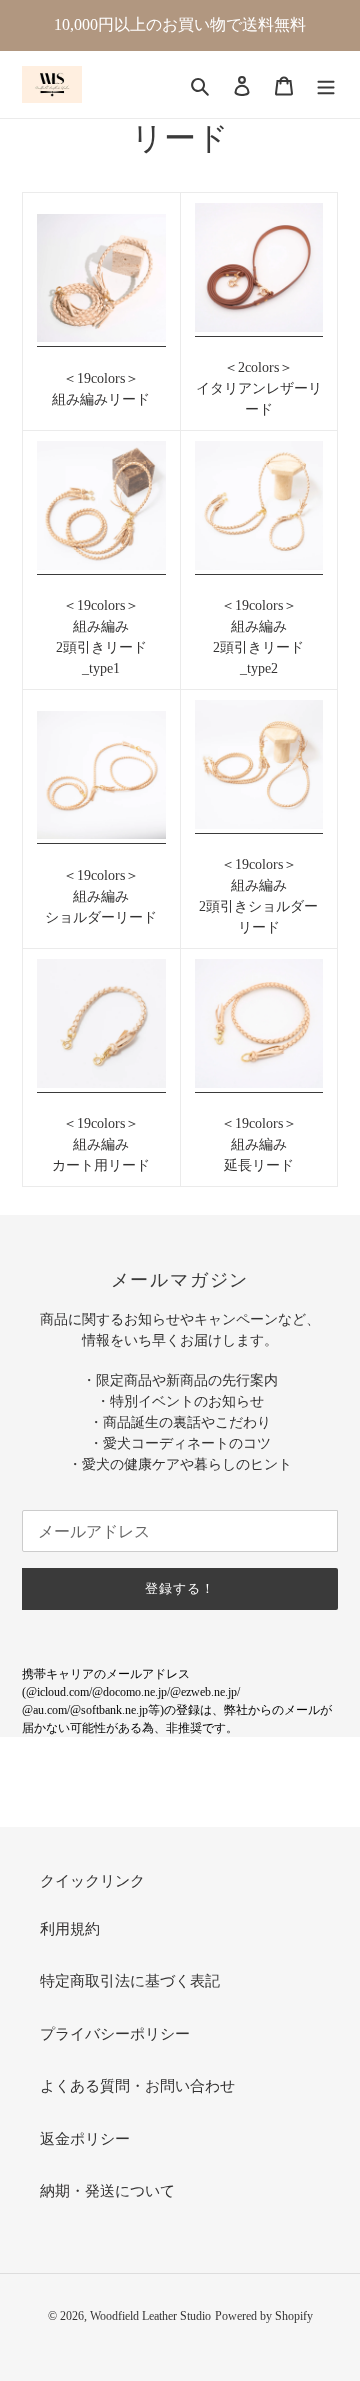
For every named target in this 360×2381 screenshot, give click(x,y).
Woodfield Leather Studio (150, 2316)
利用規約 (70, 1929)
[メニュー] (326, 84)
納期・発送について (107, 2191)
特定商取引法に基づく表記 (130, 1981)
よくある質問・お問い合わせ (137, 2086)
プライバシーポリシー (115, 2034)
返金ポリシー (85, 2139)
